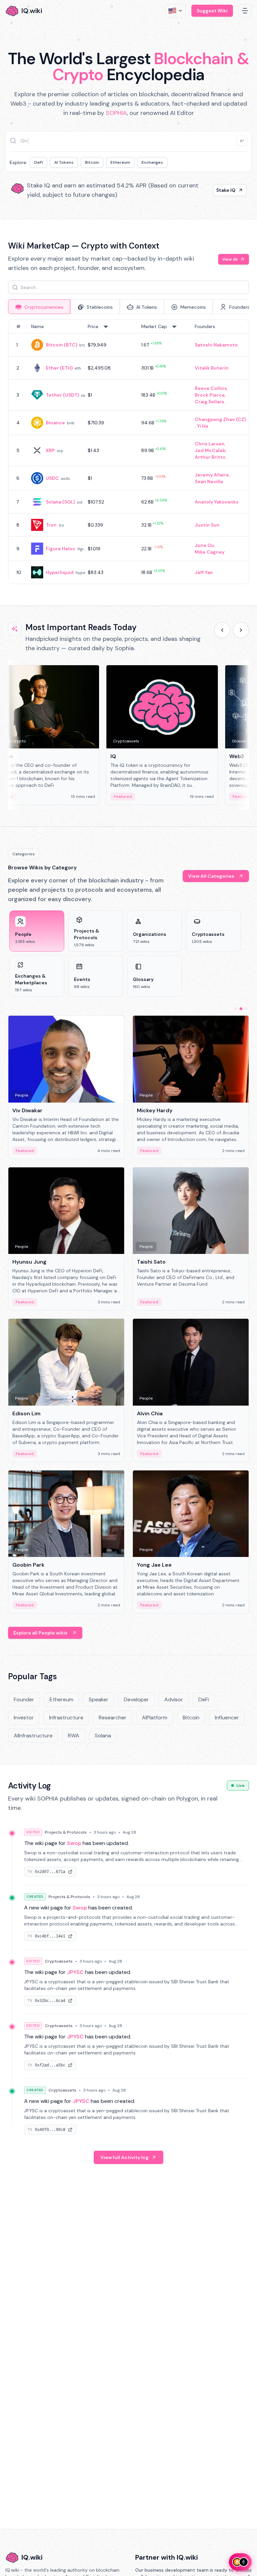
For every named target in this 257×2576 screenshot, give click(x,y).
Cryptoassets (59, 1961)
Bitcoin (92, 162)
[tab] (39, 307)
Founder (24, 1699)
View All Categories (211, 876)
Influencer (227, 1718)
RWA (74, 1736)
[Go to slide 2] (241, 1009)
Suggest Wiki (212, 11)
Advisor (174, 1699)
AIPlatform (155, 1718)
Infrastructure (66, 1718)
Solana (103, 1736)
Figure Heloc (61, 549)
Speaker (99, 1699)
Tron (51, 525)
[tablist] (128, 307)
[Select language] (176, 11)
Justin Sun (207, 525)
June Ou (204, 545)
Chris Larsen (210, 444)
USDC (52, 478)
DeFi (38, 162)
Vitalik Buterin (212, 368)
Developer (136, 1699)
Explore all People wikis (40, 1633)
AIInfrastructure (33, 1736)
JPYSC (75, 1972)
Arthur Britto (210, 457)
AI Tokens (64, 162)
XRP (50, 450)
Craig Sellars (209, 402)
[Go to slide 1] (236, 1009)
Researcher (113, 1718)
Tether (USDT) (62, 395)
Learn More (222, 190)
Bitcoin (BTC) (62, 345)
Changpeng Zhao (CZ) (220, 419)
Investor (24, 1718)
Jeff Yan (204, 572)
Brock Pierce (210, 395)
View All (230, 259)
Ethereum (120, 162)
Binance (55, 423)
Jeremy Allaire (212, 475)
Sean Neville (209, 481)
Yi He (203, 426)
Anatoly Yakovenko (217, 502)
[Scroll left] (222, 630)
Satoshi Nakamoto (216, 345)
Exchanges (152, 162)
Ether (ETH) (59, 368)
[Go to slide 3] (246, 1009)
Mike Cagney (210, 552)
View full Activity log (124, 2157)
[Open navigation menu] (245, 11)
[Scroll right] (241, 630)
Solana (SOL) (60, 502)
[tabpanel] (128, 452)
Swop (74, 1843)
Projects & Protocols (66, 1832)
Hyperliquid (60, 572)
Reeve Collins (211, 388)
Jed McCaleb (210, 450)
